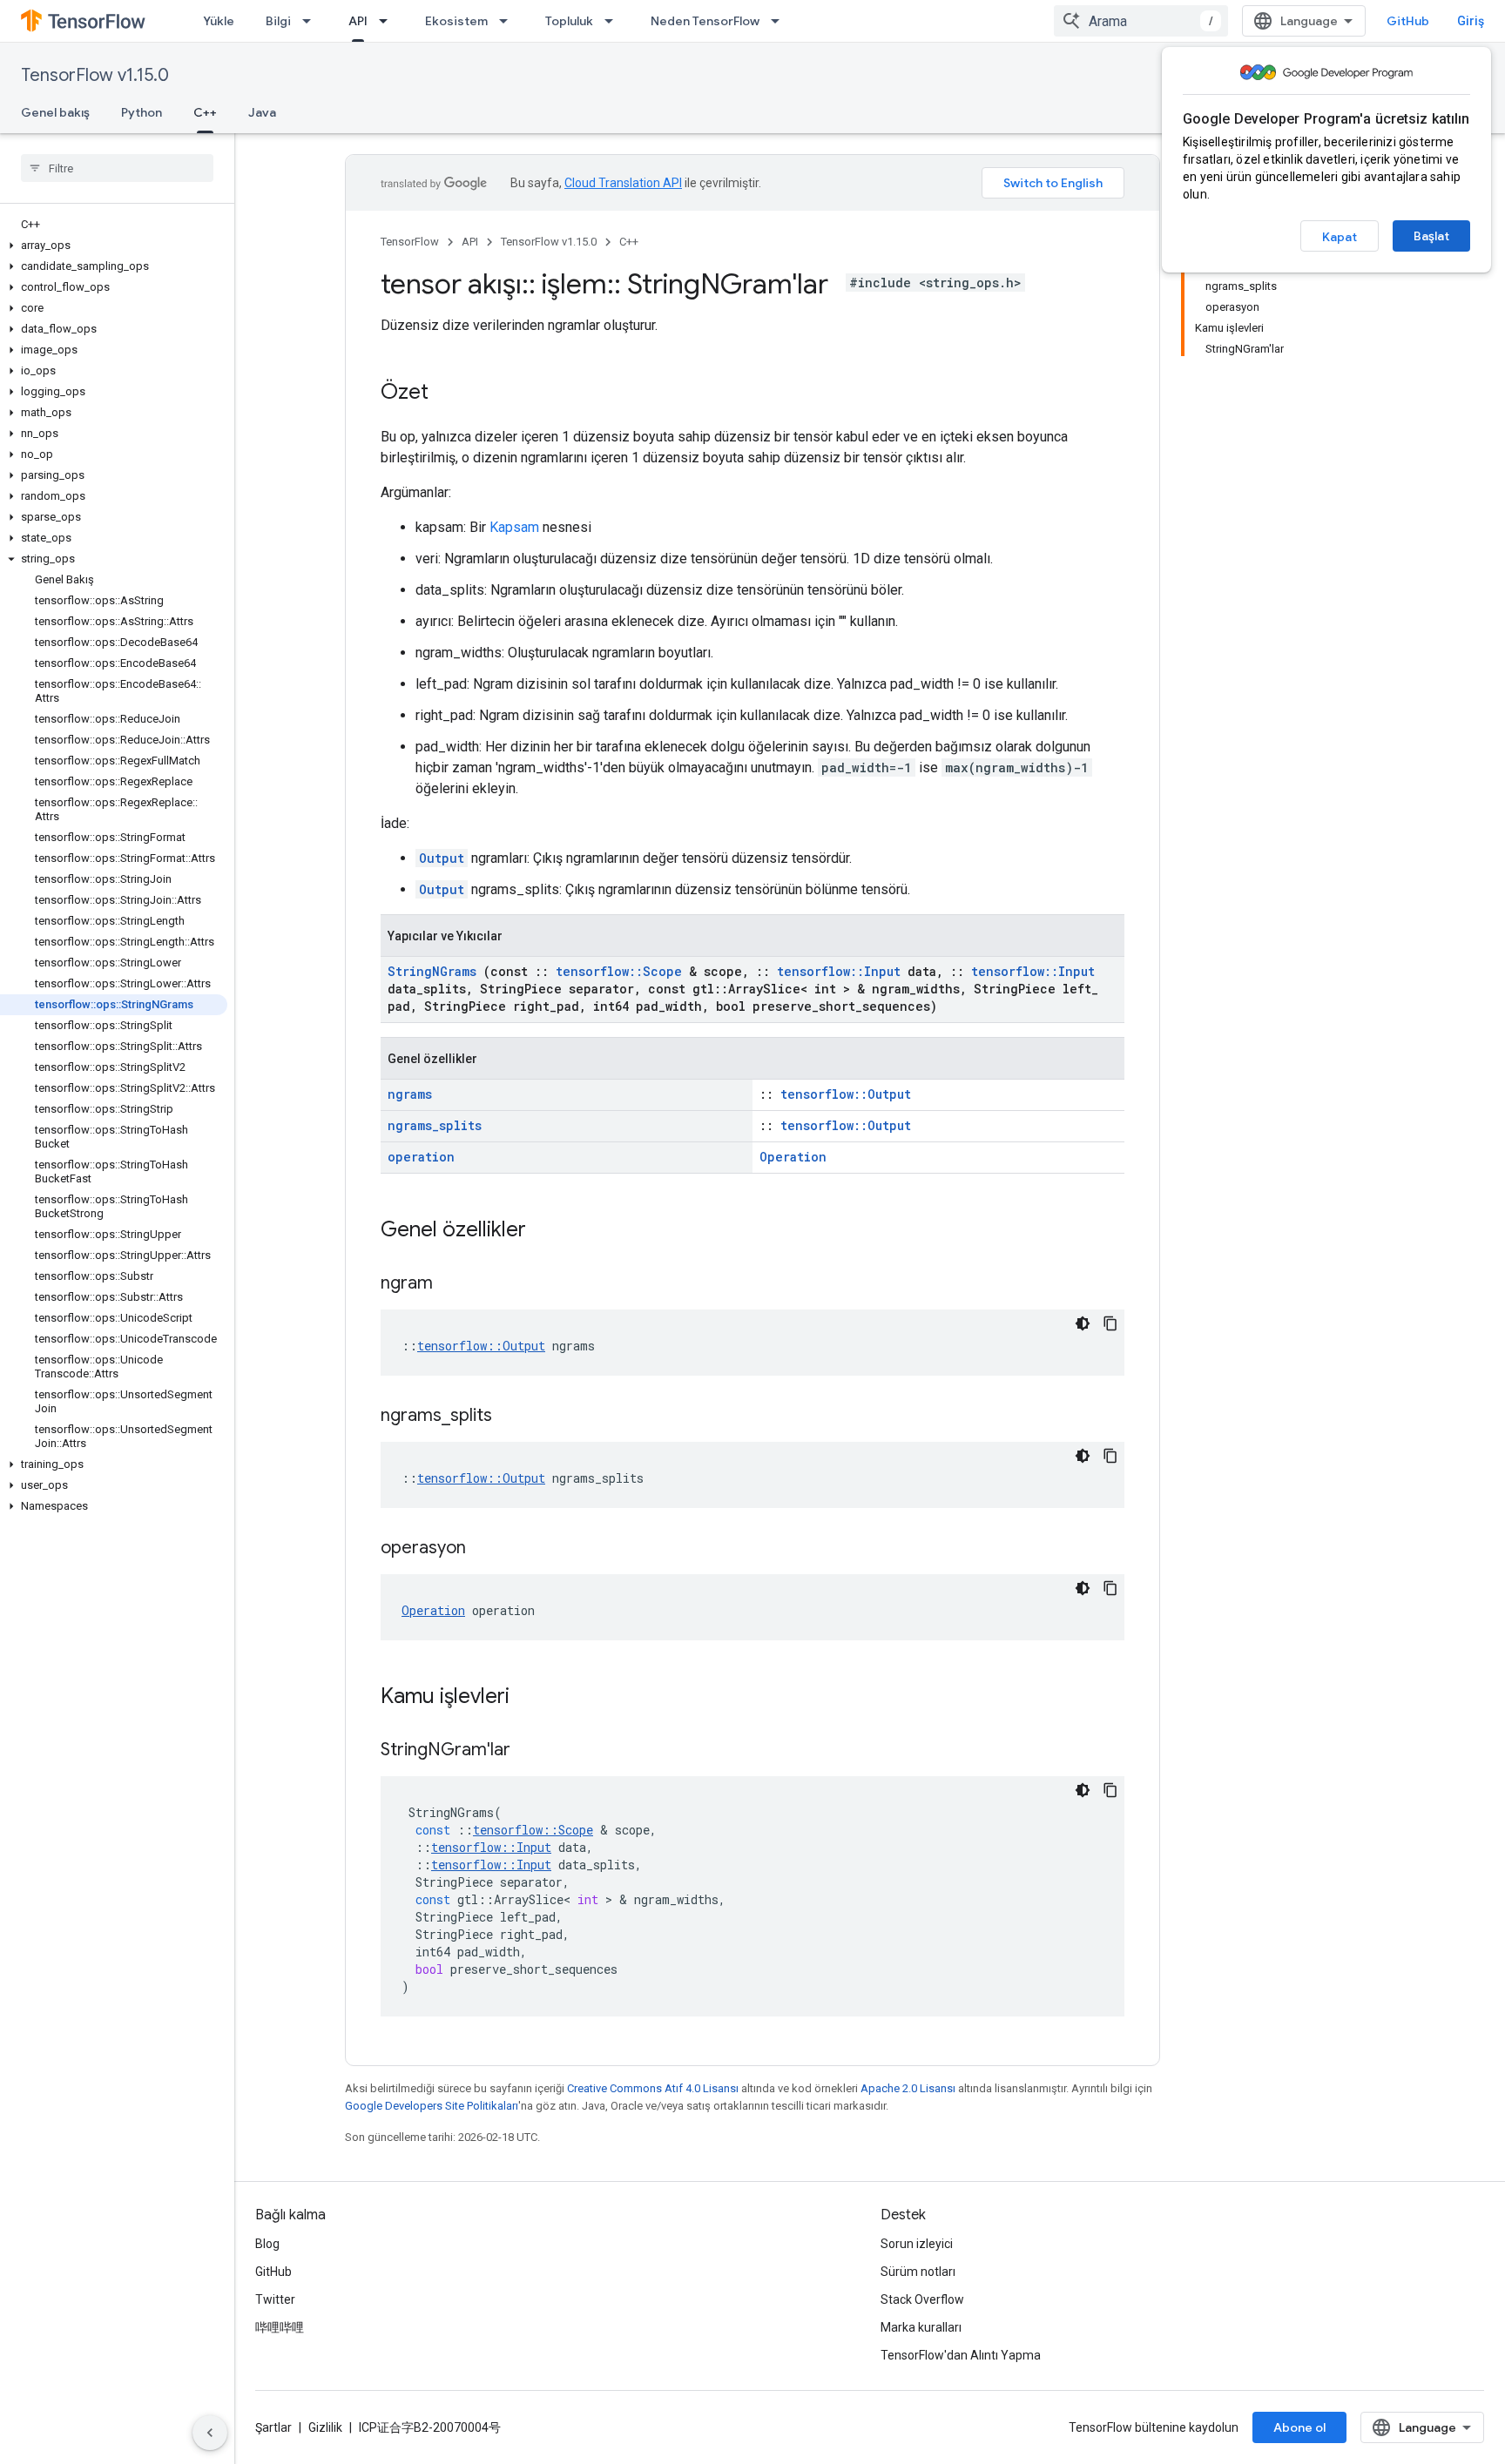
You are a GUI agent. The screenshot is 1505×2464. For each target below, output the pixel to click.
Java (262, 112)
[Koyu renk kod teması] (1083, 1323)
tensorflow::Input (839, 971)
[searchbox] (117, 168)
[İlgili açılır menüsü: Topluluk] (614, 21)
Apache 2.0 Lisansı (908, 2088)
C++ (205, 112)
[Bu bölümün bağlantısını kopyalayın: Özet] (446, 394)
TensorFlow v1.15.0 (95, 75)
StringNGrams (432, 971)
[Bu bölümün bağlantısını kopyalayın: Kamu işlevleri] (532, 1698)
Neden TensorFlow (705, 21)
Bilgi (278, 21)
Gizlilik (325, 2427)
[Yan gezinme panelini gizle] (210, 2433)
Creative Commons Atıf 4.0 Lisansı (653, 2088)
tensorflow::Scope (619, 971)
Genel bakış (55, 112)
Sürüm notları (918, 2272)
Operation (793, 1157)
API (358, 21)
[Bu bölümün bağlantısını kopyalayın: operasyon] (488, 1549)
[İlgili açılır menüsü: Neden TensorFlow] (780, 21)
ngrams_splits (435, 1125)
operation (421, 1157)
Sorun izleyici (917, 2244)
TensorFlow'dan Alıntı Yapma (961, 2355)
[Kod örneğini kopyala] (1110, 1323)
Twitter (275, 2299)
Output (442, 858)
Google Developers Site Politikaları (432, 2106)
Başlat (1431, 236)
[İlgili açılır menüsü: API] (388, 21)
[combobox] (1141, 21)
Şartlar (273, 2427)
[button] (114, 246)
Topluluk (569, 21)
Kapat (1340, 237)
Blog (267, 2244)
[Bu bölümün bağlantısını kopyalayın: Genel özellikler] (549, 1231)
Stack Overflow (922, 2299)
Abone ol (1299, 2427)
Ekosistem (456, 21)
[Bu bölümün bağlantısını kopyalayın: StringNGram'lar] (532, 1751)
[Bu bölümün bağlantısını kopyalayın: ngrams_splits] (514, 1417)
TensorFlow (410, 242)
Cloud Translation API (623, 183)
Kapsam (514, 527)
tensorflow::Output (846, 1094)
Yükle (219, 21)
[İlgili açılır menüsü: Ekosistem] (509, 21)
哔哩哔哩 (280, 2327)
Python (142, 112)
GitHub (1408, 21)
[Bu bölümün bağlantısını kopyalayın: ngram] (455, 1284)
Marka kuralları (921, 2327)
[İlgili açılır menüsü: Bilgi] (312, 21)
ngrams (410, 1094)
